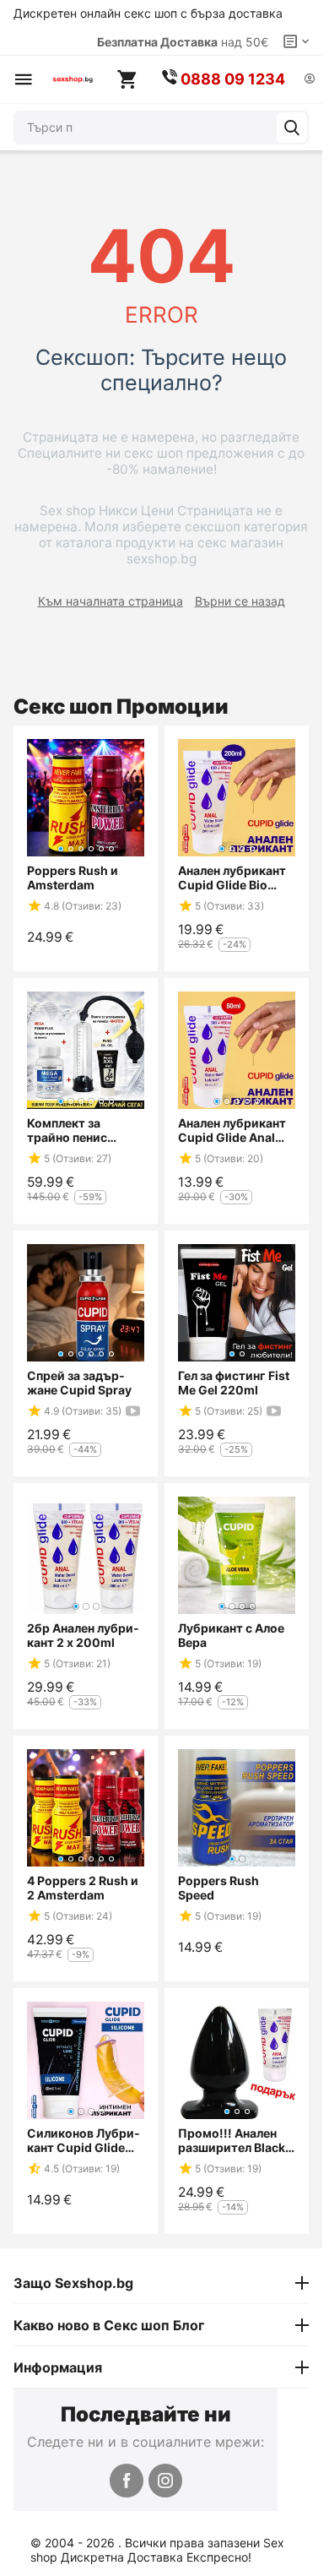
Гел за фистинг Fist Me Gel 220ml (234, 1383)
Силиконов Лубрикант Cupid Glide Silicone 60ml (84, 2140)
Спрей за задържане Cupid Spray (79, 1383)
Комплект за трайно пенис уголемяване (67, 1130)
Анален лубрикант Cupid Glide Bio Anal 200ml (232, 878)
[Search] (292, 128)
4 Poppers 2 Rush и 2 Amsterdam (83, 1888)
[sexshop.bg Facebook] (127, 2481)
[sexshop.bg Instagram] (165, 2481)
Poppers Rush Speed (218, 1888)
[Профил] (310, 80)
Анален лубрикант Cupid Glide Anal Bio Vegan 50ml (232, 1130)
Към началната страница (111, 601)
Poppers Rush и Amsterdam (73, 878)
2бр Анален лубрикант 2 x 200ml (83, 1635)
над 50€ (183, 42)
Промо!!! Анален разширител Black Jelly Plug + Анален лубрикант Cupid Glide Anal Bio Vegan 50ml (234, 2140)
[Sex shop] (73, 79)
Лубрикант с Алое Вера (231, 1635)
